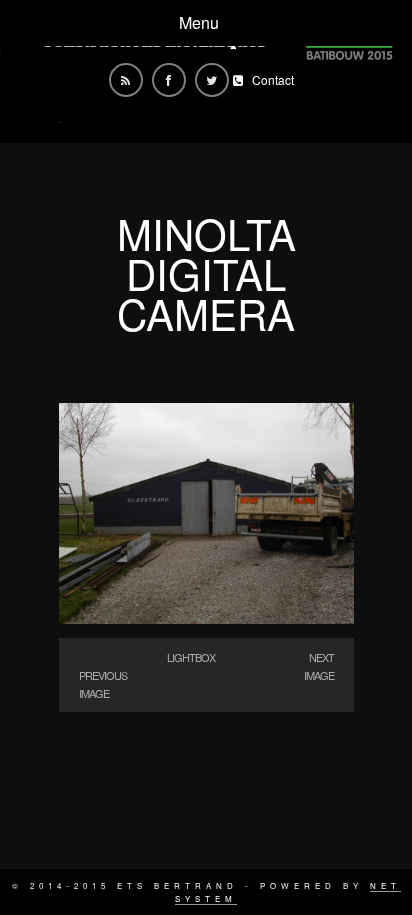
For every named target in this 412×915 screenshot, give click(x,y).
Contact (273, 79)
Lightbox (191, 657)
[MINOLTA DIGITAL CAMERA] (206, 617)
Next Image (319, 666)
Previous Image (103, 684)
